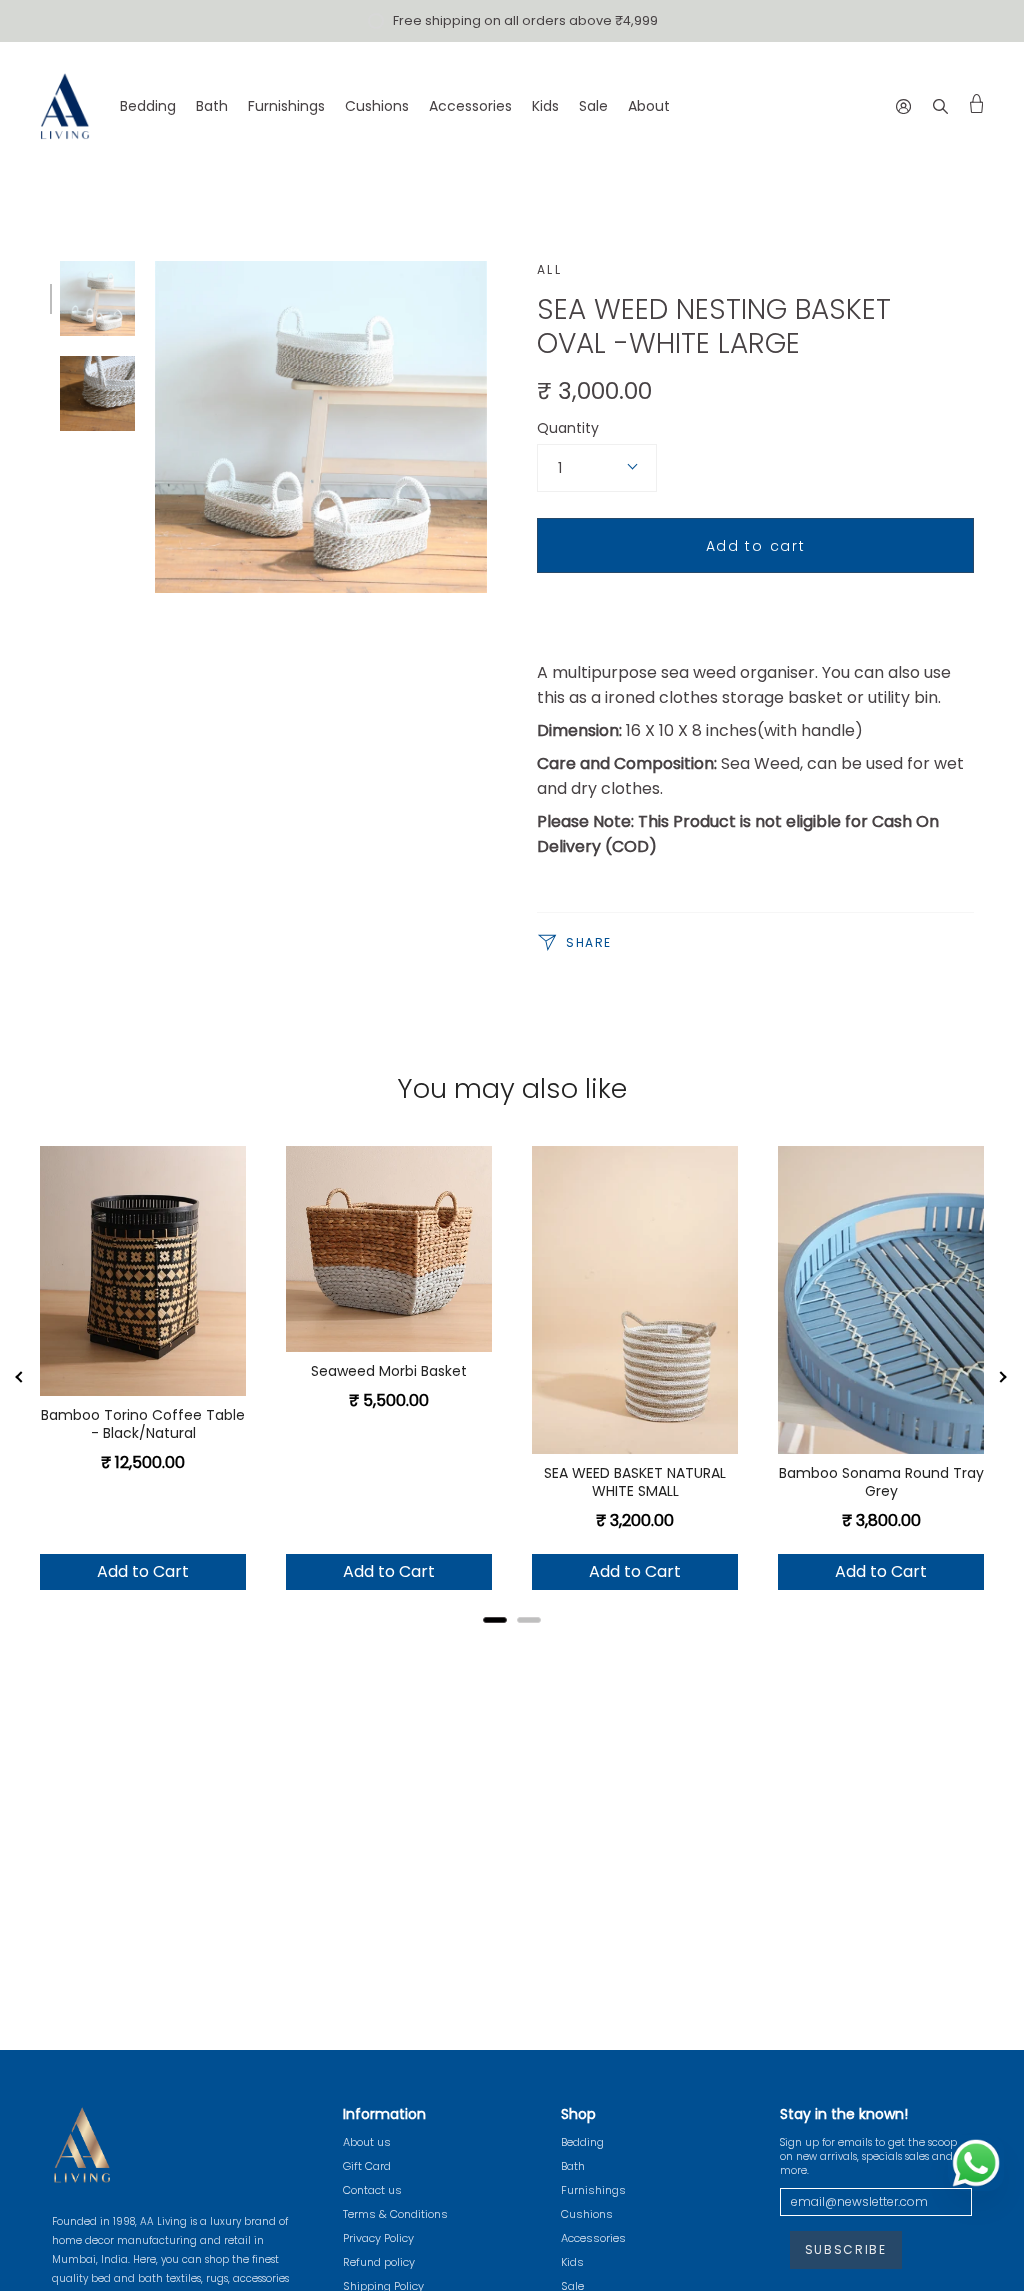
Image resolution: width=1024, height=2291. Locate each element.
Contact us (372, 2190)
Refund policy (379, 2262)
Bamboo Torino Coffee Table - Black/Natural (143, 1424)
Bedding (582, 2142)
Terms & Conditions (395, 2214)
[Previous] (20, 1378)
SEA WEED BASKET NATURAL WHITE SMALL (635, 1482)
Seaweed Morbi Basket (389, 1371)
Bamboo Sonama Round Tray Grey (881, 1482)
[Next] (1004, 1378)
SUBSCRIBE (846, 2249)
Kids (572, 2262)
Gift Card (367, 2166)
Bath (573, 2166)
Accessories (593, 2238)
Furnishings (593, 2190)
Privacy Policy (378, 2238)
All (549, 269)
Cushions (587, 2214)
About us (367, 2142)
